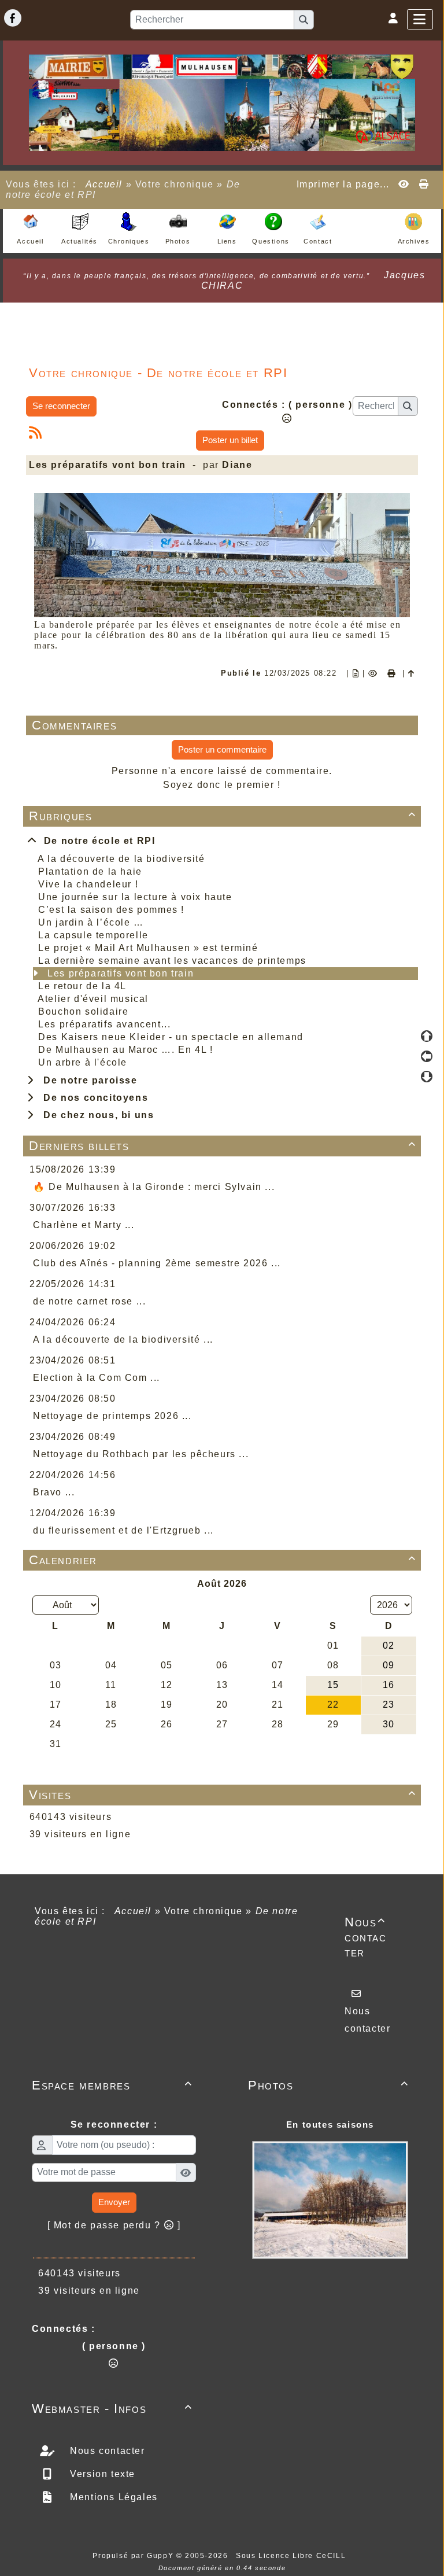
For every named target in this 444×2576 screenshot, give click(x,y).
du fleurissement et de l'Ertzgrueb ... (123, 1530)
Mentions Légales (112, 2497)
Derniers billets (223, 1146)
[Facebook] (13, 18)
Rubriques (223, 816)
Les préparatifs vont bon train (121, 973)
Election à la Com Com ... (97, 1378)
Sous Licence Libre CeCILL (292, 2556)
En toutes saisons (330, 2124)
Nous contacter (366, 1937)
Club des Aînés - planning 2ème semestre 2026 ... (157, 1263)
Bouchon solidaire (83, 1011)
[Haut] (427, 1036)
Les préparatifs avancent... (104, 1024)
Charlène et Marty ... (84, 1225)
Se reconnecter (61, 406)
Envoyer (114, 2202)
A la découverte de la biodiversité (121, 859)
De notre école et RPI (97, 841)
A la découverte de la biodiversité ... (123, 1339)
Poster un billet (230, 440)
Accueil (104, 184)
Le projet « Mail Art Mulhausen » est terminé (148, 948)
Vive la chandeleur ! (88, 884)
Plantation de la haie (90, 871)
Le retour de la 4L (82, 986)
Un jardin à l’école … (91, 922)
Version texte (101, 2474)
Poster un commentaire (222, 749)
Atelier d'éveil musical (93, 999)
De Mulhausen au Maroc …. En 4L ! (125, 1050)
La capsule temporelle (93, 935)
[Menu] (420, 19)
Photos (328, 2085)
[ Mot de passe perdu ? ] (114, 2225)
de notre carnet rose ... (89, 1301)
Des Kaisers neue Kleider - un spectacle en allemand (171, 1037)
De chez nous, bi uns (95, 1115)
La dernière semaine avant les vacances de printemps (172, 961)
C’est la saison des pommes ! (111, 910)
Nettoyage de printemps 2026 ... (112, 1416)
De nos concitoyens (92, 1098)
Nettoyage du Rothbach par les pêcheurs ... (141, 1454)
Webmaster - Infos (112, 2409)
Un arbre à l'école (83, 1062)
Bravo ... (54, 1492)
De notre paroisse (87, 1080)
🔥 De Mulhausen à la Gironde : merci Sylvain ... (154, 1187)
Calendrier (223, 1560)
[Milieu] (427, 1056)
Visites (223, 1795)
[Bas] (427, 1077)
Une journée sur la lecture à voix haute (135, 897)
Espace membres (112, 2085)
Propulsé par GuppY (134, 2556)
